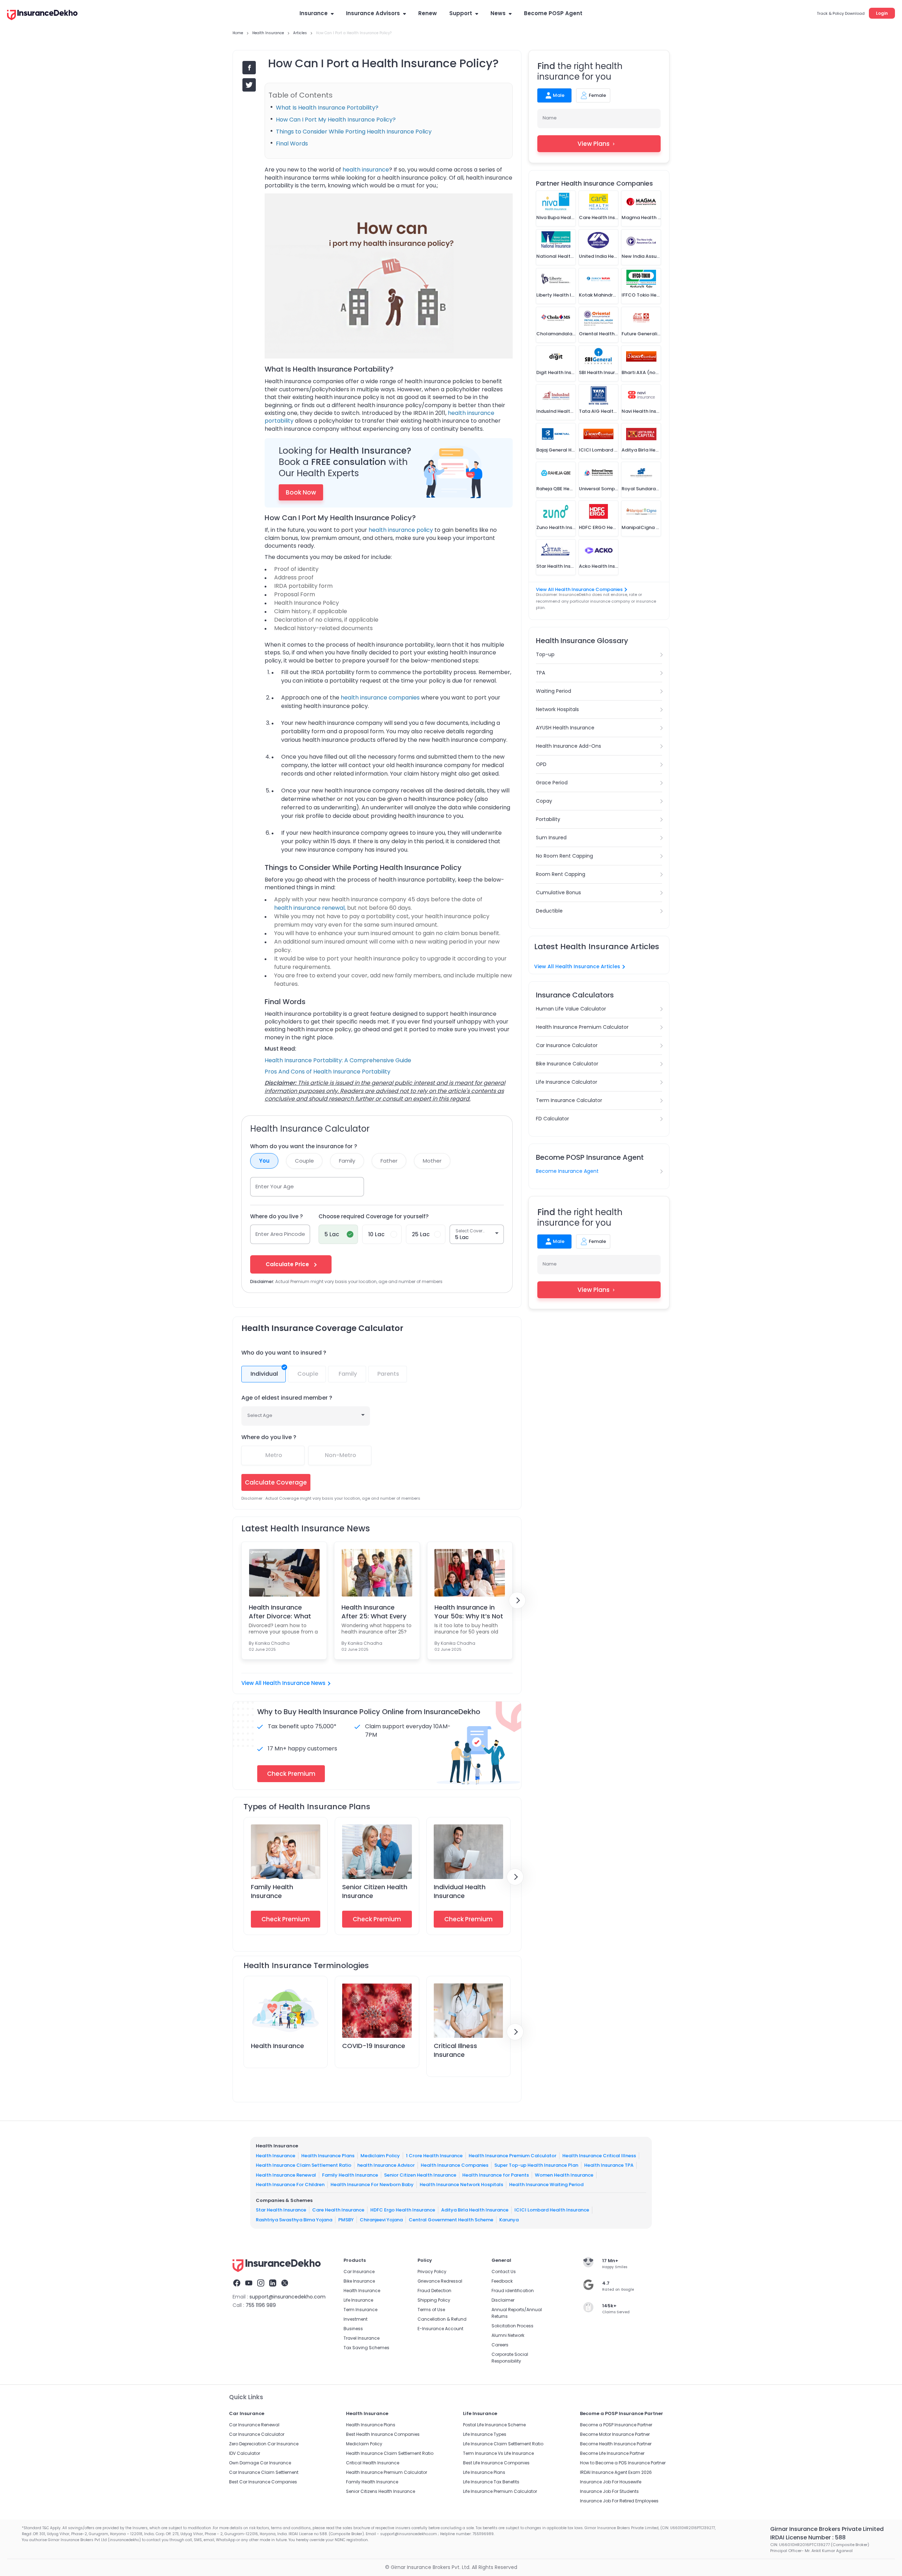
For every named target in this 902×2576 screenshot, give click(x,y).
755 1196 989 (261, 2305)
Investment (356, 2319)
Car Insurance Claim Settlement (264, 2472)
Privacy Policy (432, 2272)
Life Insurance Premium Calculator (500, 2491)
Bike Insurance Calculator (567, 1064)
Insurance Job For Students (609, 2491)
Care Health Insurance (338, 2210)
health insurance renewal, (310, 908)
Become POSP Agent (553, 13)
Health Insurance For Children (290, 2185)
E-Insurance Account (440, 2329)
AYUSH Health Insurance (565, 728)
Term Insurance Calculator (569, 1100)
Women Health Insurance (564, 2175)
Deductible (549, 911)
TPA (540, 673)
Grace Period (552, 783)
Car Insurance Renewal (254, 2425)
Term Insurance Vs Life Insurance (498, 2453)
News (498, 13)
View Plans (594, 144)
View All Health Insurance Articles (577, 966)
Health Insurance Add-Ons (569, 746)
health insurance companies (380, 698)
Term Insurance (360, 2310)
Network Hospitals (557, 709)
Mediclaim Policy (380, 2156)
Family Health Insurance (272, 1891)
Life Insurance (358, 2300)
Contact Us (504, 2272)
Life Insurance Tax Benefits (491, 2482)
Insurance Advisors (373, 13)
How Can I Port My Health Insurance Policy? (336, 120)
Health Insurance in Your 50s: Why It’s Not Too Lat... (469, 1612)
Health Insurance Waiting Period (546, 2185)
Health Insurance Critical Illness (599, 2156)
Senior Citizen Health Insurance (420, 2175)
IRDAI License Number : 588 (808, 2537)
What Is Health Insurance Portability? (327, 108)
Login (882, 13)
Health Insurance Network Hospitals (461, 2185)
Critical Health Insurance (373, 2463)
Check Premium (286, 1919)
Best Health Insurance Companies (383, 2434)
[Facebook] (237, 2284)
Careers (500, 2345)
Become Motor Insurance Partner (615, 2434)
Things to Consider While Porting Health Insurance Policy (354, 132)
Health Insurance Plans (328, 2156)
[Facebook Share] (249, 68)
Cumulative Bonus (558, 892)
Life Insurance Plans (484, 2472)
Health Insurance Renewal (286, 2175)
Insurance (314, 13)
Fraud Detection (434, 2291)
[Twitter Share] (249, 85)
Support (461, 13)
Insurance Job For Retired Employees (619, 2501)
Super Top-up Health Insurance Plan (536, 2165)
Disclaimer (503, 2300)
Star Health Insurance (281, 2210)
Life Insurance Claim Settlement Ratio (503, 2444)
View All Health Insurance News (283, 1683)
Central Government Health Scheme (451, 2220)
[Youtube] (249, 2284)
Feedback (502, 2281)
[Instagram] (261, 2284)
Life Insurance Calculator (567, 1082)
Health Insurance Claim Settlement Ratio (304, 2165)
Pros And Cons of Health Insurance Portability (328, 1072)
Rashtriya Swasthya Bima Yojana (294, 2220)
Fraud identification (513, 2291)
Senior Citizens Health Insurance (381, 2491)
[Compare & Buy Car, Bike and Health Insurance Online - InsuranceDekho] (42, 15)
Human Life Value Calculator (571, 1009)
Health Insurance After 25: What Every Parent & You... (374, 1612)
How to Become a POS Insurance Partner (623, 2463)
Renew (428, 13)
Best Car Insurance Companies (263, 2482)
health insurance (366, 170)
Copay (544, 801)
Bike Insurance (359, 2281)
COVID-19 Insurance (374, 2046)
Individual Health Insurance (460, 1891)
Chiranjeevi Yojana (381, 2220)
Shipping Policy (434, 2300)
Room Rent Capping (561, 874)
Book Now (301, 492)
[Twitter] (285, 2284)
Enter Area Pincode (280, 1234)
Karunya (509, 2220)
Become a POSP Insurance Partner (616, 2425)
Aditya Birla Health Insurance (475, 2210)
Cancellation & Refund (442, 2319)
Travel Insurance (362, 2338)
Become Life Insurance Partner (612, 2453)
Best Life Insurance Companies (496, 2463)
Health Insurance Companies (455, 2165)
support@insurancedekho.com (288, 2297)
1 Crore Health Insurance (434, 2156)
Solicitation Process (512, 2326)
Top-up (545, 654)
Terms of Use (431, 2310)
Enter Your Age (275, 1186)
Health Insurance (277, 2046)
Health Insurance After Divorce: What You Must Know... (280, 1612)
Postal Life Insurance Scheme (494, 2425)
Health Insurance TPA (609, 2165)
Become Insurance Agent (567, 1171)
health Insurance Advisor (386, 2165)
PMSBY (346, 2220)
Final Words (292, 144)
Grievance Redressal (440, 2281)
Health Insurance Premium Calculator (582, 1027)
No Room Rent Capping (564, 856)
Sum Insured (551, 838)
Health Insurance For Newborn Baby (372, 2185)
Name (550, 118)
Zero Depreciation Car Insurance (264, 2444)
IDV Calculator (245, 2453)
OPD (541, 764)
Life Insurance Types (485, 2434)
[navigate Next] (517, 1600)
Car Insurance (359, 2272)
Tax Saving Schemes (366, 2348)
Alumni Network (508, 2335)
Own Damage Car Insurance (260, 2463)
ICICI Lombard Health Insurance (552, 2210)
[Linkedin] (273, 2284)
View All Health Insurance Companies (579, 589)
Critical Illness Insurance (455, 2050)
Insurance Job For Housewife (611, 2482)
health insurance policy (401, 530)
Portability (548, 819)
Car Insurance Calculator (567, 1045)
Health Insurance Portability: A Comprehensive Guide (338, 1060)
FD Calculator (552, 1119)
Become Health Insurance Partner (616, 2444)
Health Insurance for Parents (496, 2175)
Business (353, 2329)
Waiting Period (554, 691)
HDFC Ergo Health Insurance (403, 2210)
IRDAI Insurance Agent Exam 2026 (616, 2472)
